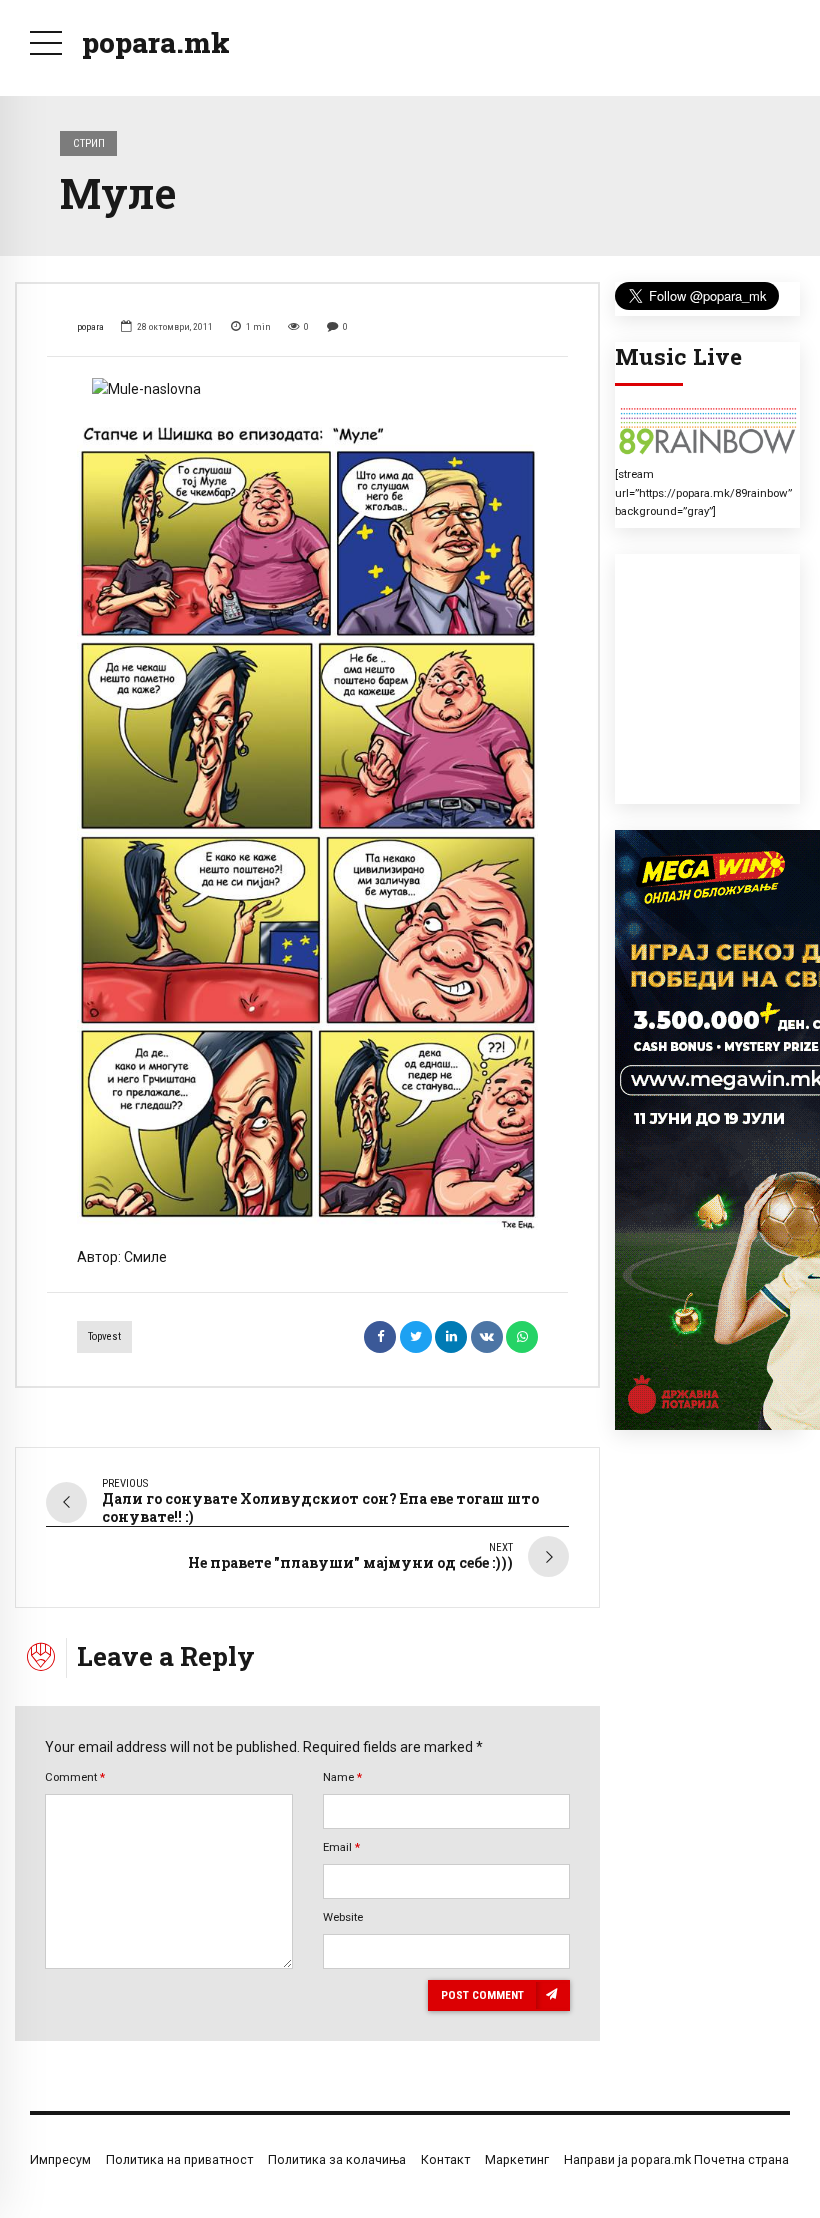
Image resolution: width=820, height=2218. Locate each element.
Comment (75, 1777)
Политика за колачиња (337, 2159)
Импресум (60, 2159)
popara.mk (156, 42)
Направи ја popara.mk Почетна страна (676, 2159)
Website (343, 1917)
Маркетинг (517, 2159)
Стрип (89, 143)
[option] (307, 389)
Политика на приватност (179, 2159)
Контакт (445, 2159)
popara (90, 326)
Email (341, 1847)
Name (342, 1777)
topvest (104, 1336)
